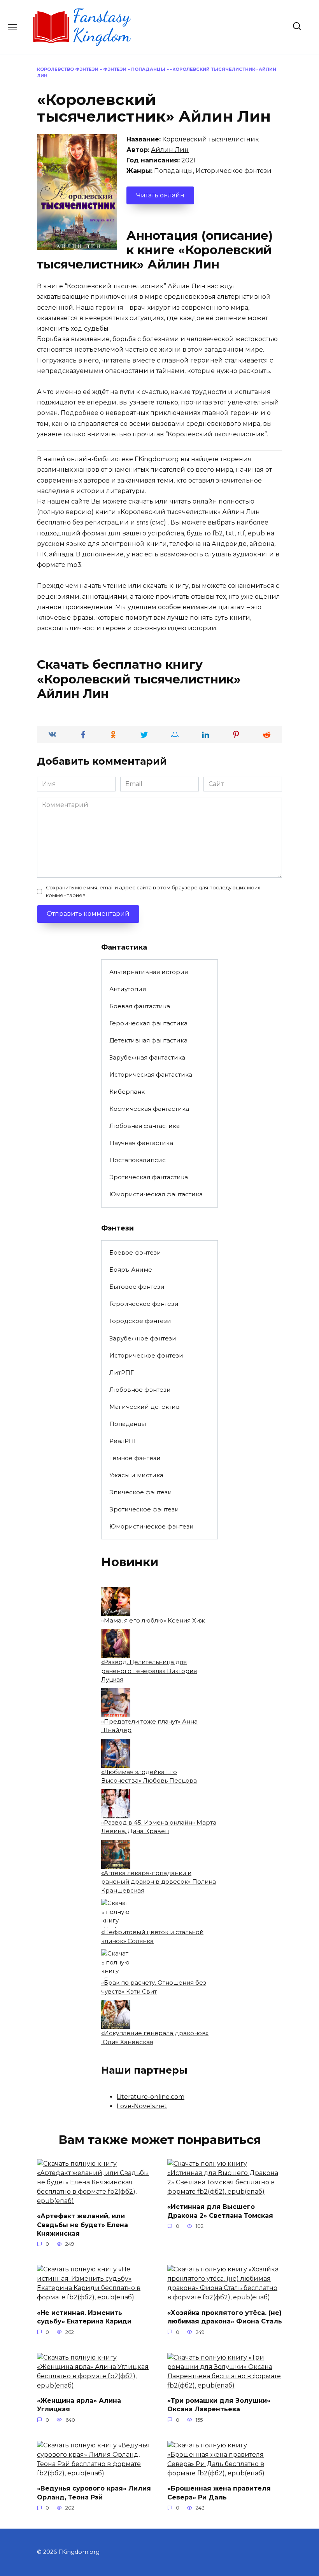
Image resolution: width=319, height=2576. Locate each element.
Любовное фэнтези (140, 1390)
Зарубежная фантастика (147, 1057)
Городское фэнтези (140, 1321)
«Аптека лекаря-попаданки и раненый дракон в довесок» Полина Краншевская (159, 1882)
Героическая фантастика (148, 1023)
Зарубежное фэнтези (143, 1338)
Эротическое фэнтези (144, 1509)
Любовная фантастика (145, 1126)
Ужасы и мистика (136, 1475)
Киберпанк (127, 1092)
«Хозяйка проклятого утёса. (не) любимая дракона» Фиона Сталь (225, 2317)
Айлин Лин (170, 150)
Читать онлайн (160, 195)
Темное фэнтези (135, 1458)
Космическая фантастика (149, 1109)
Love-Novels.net (142, 2106)
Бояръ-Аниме (131, 1270)
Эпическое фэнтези (141, 1492)
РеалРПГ (123, 1441)
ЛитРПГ (122, 1373)
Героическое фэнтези (144, 1304)
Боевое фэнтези (135, 1252)
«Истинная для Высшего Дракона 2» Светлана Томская (220, 2211)
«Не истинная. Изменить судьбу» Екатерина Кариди (84, 2317)
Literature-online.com (151, 2097)
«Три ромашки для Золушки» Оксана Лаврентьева (219, 2405)
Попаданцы (148, 69)
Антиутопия (128, 989)
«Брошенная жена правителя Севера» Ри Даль (219, 2493)
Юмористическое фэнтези (152, 1526)
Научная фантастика (141, 1143)
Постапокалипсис (138, 1160)
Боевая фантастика (140, 1006)
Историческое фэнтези (146, 1355)
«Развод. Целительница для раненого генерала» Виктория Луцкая (149, 1671)
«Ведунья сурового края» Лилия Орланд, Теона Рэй (94, 2493)
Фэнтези (115, 69)
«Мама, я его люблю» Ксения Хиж (153, 1620)
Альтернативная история (149, 972)
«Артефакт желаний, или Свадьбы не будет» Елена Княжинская (82, 2225)
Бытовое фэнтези (137, 1287)
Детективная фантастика (148, 1040)
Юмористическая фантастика (156, 1194)
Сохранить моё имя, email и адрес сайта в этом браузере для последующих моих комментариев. (153, 891)
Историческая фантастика (151, 1074)
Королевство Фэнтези (68, 69)
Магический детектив (145, 1407)
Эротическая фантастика (149, 1177)
